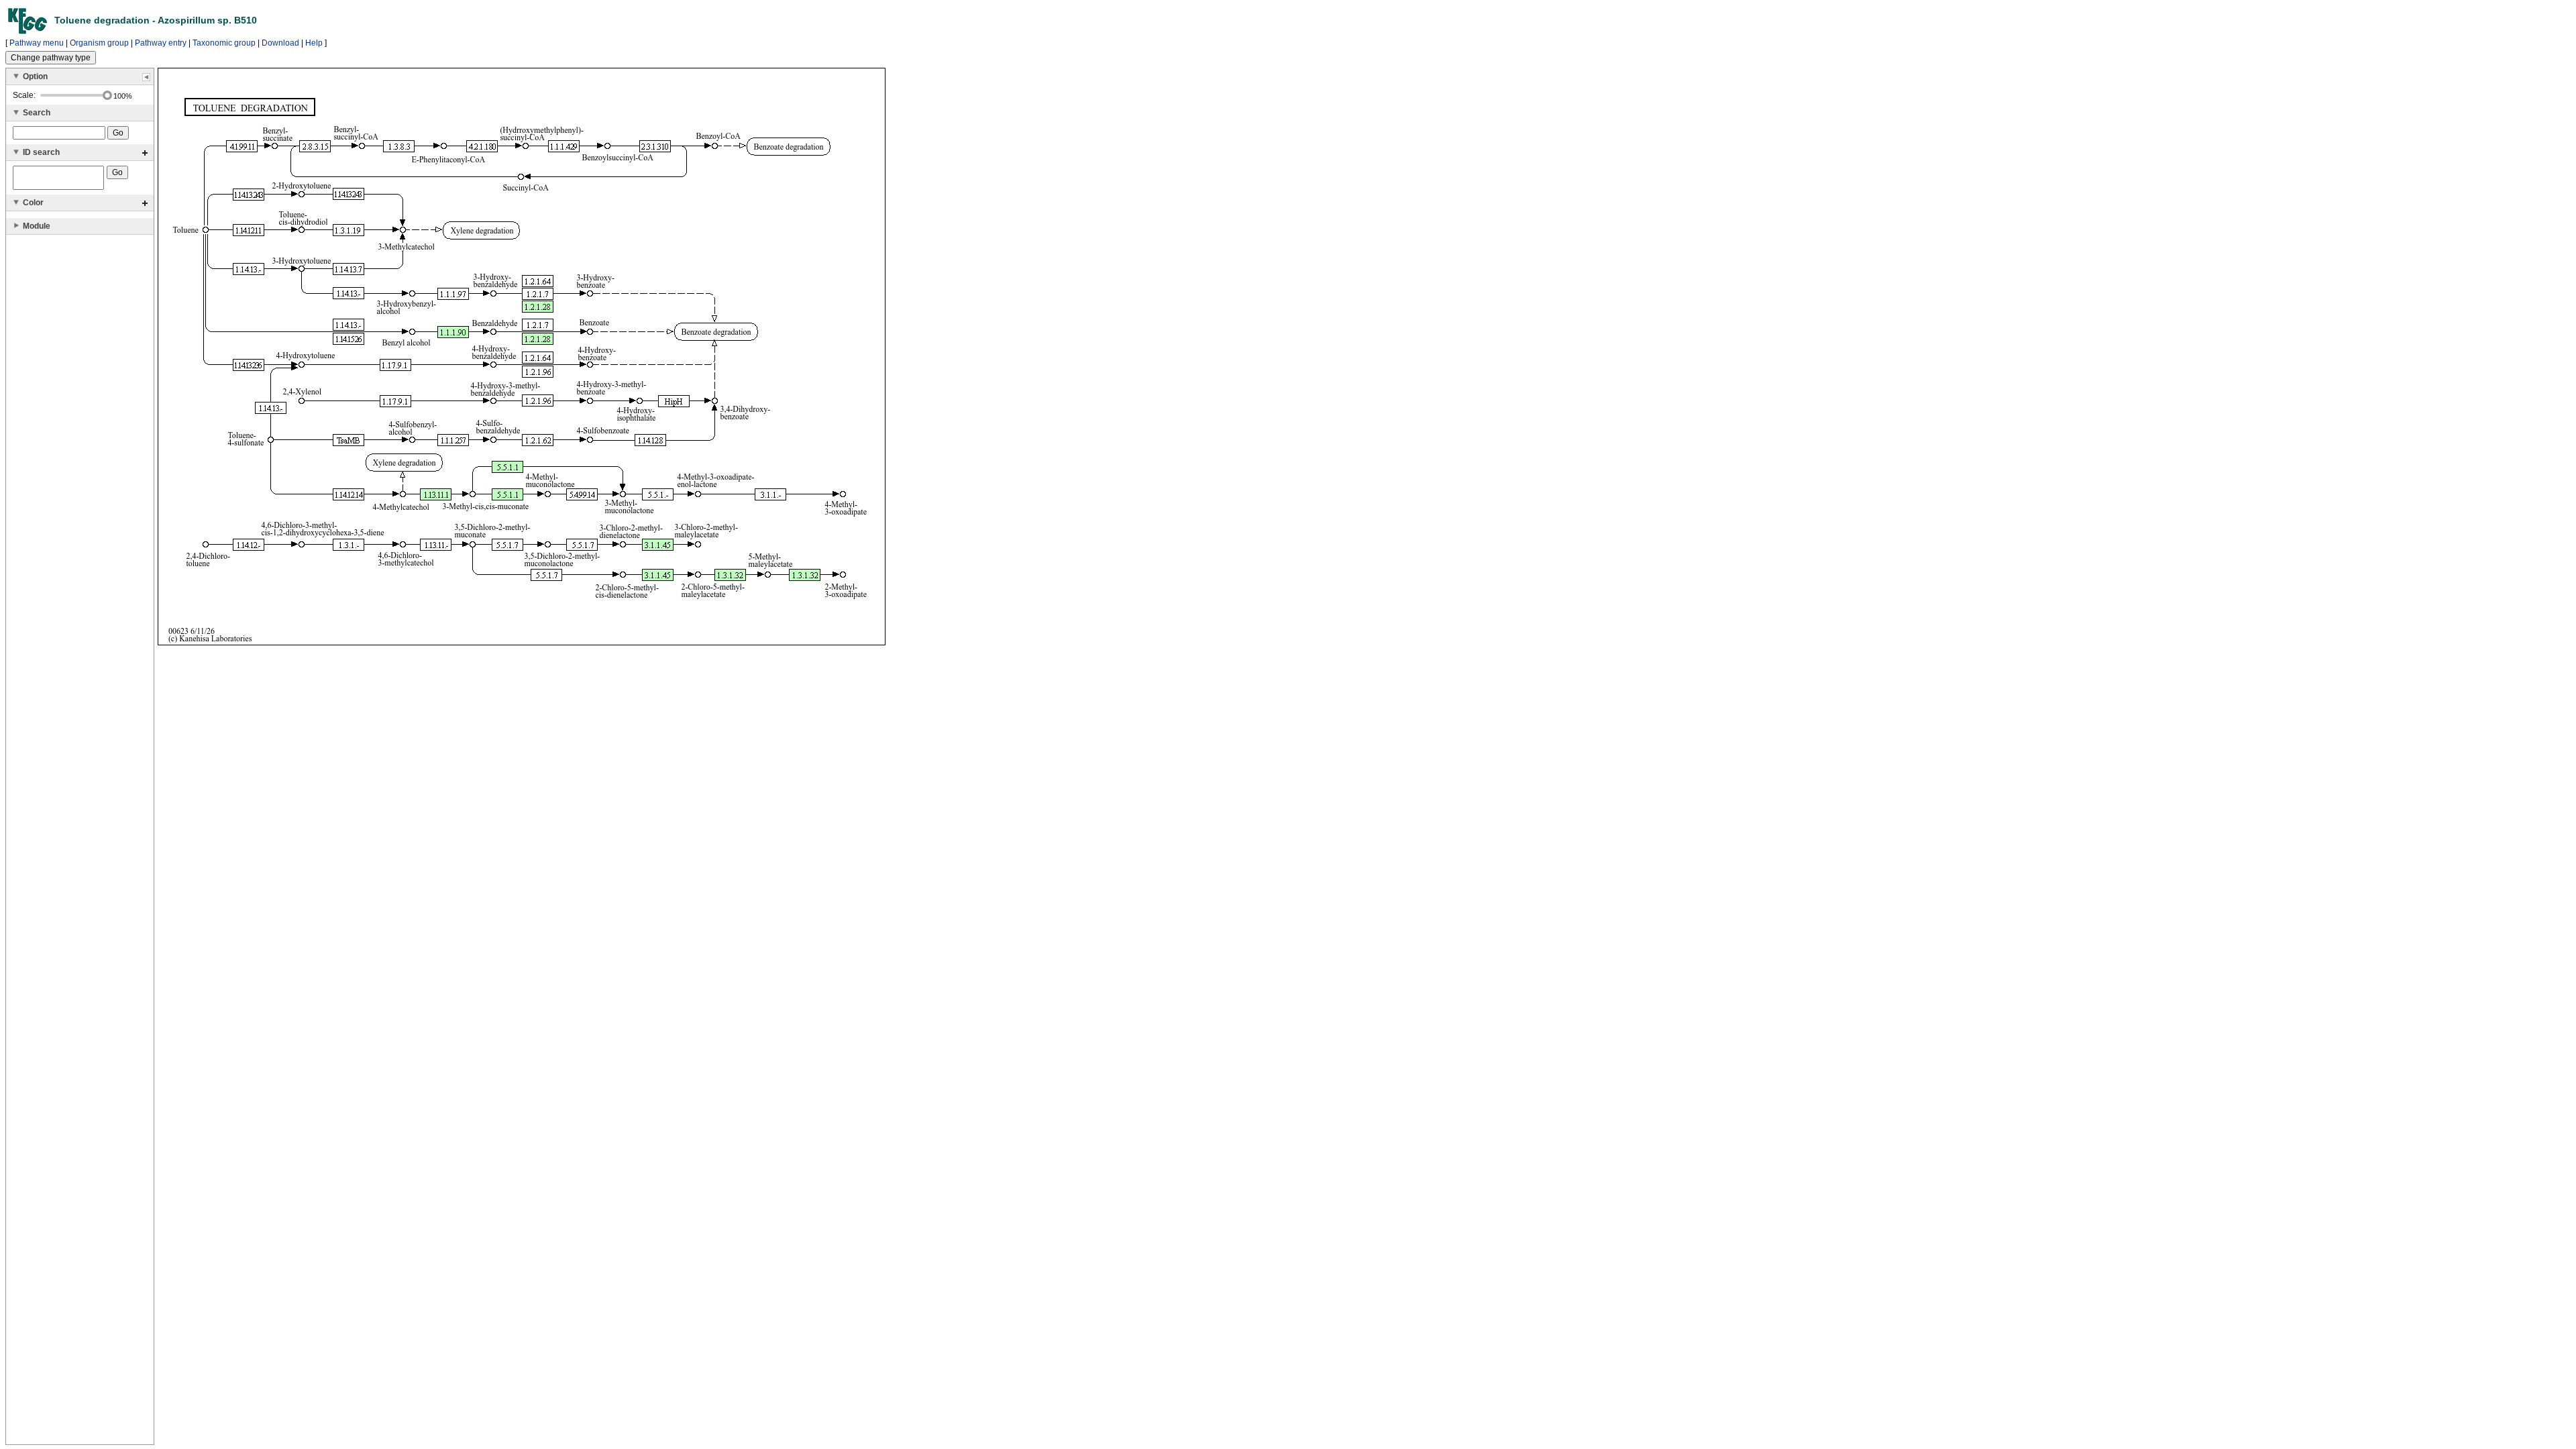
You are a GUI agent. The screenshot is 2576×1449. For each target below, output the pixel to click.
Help (314, 43)
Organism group (99, 43)
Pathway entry (161, 43)
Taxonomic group (224, 43)
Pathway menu (37, 43)
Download (280, 43)
